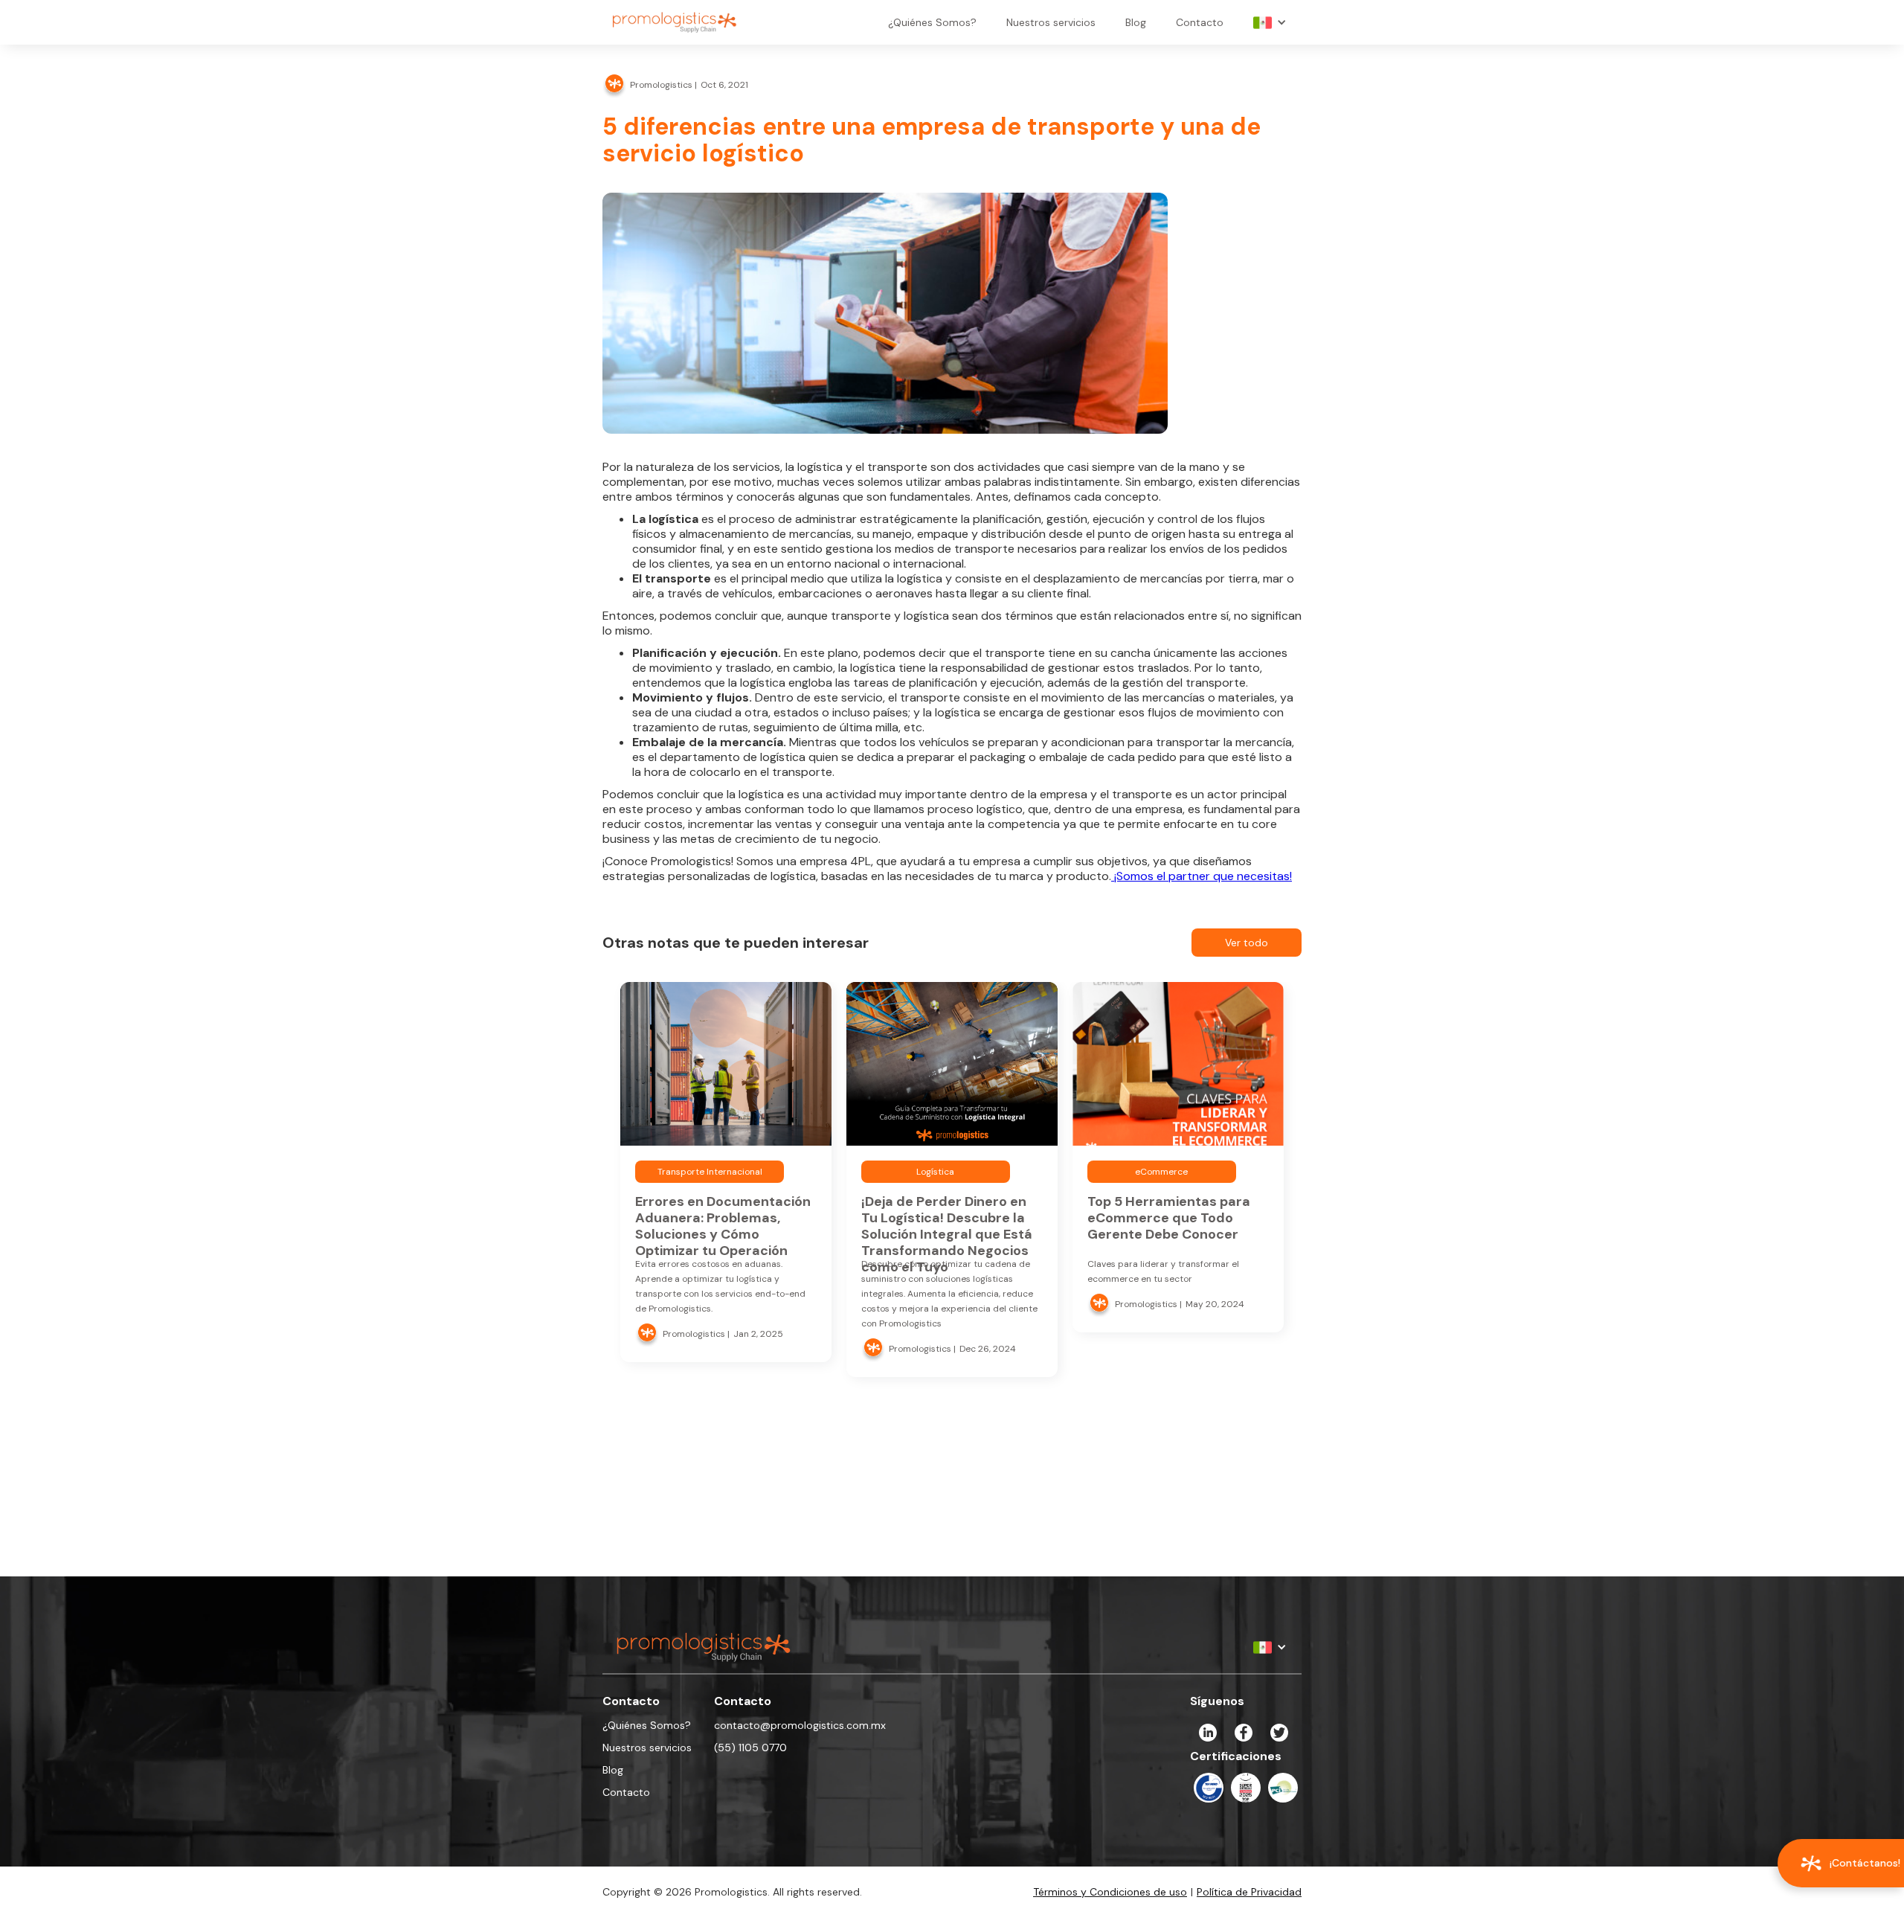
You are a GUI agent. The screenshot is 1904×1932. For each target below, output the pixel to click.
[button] (1270, 22)
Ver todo (1247, 943)
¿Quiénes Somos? (932, 22)
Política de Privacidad (1249, 1892)
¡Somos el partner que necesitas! (1202, 876)
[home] (675, 22)
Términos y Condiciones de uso (1110, 1892)
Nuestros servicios (1051, 22)
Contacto (1200, 22)
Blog (1136, 22)
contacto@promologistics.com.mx (800, 1725)
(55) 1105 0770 (750, 1748)
